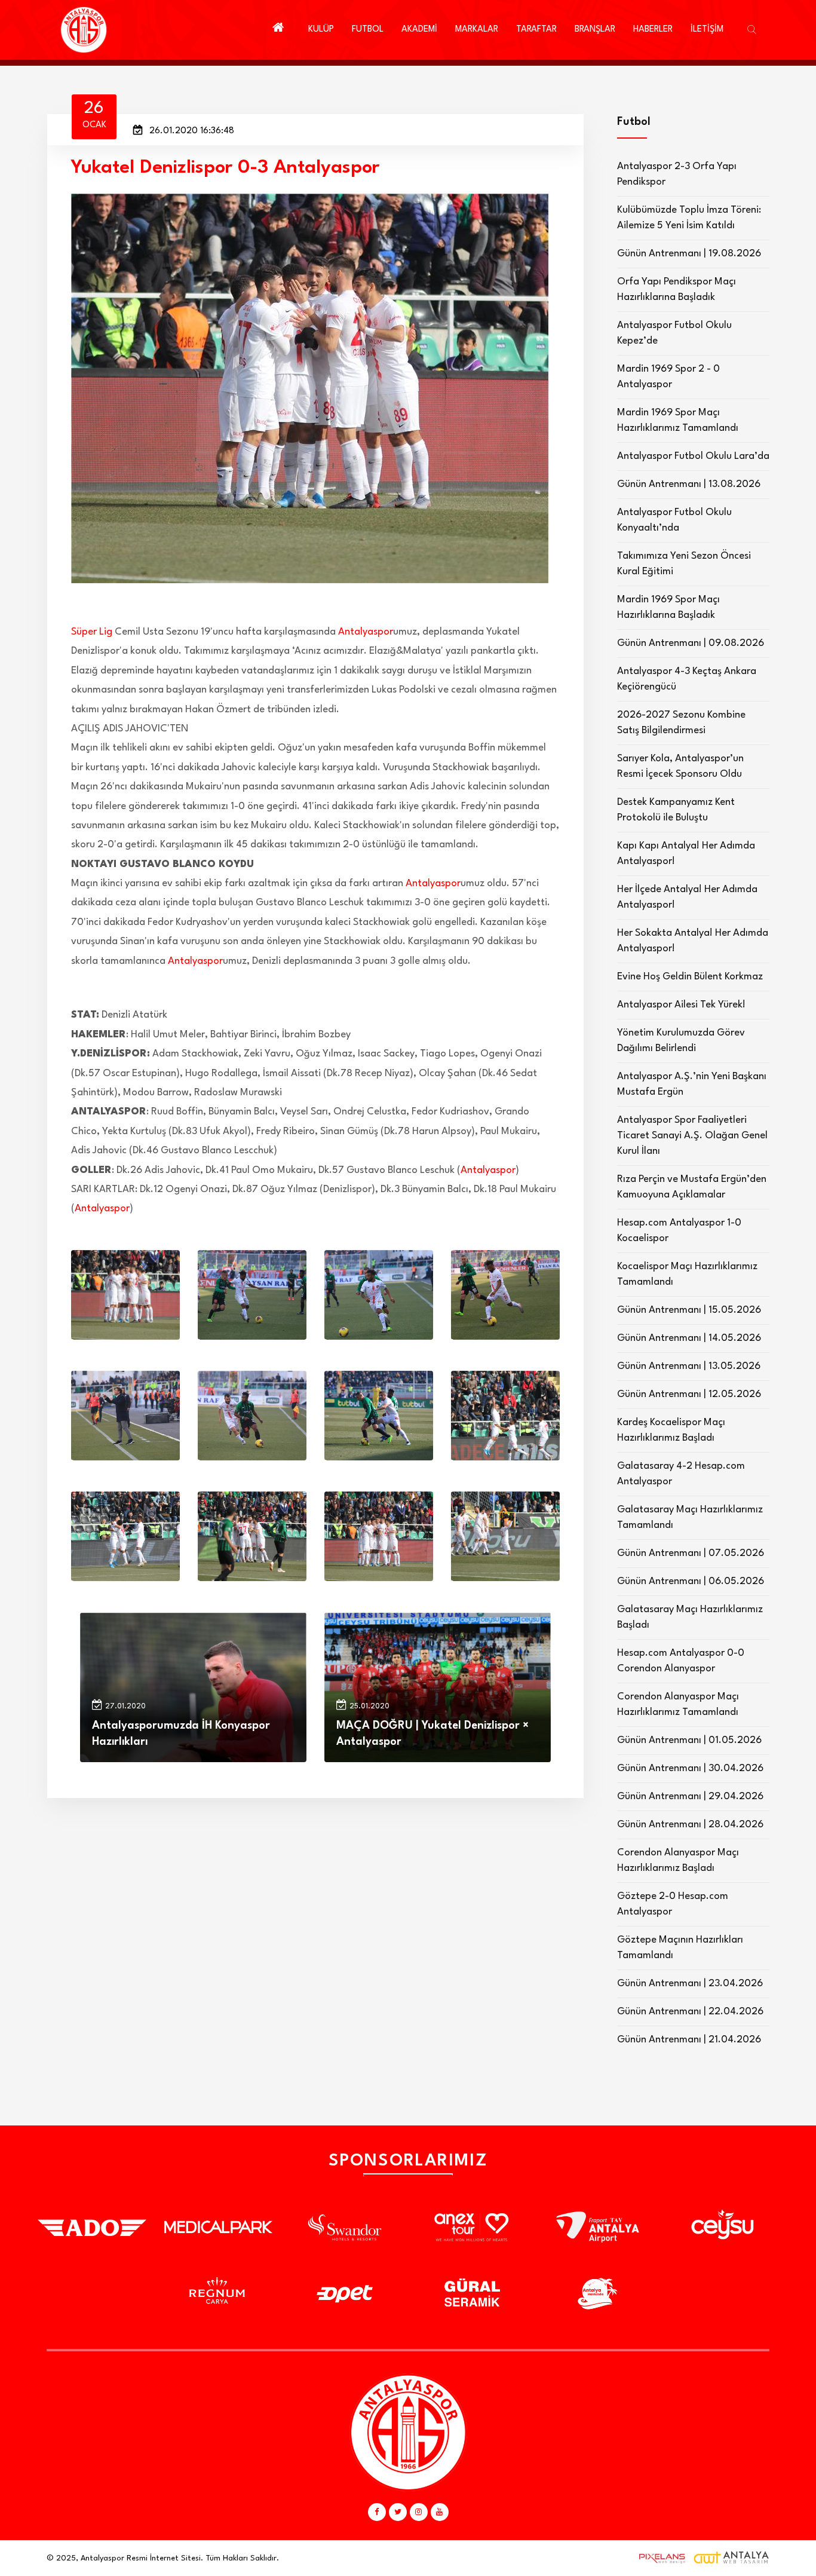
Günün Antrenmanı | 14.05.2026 (689, 1338)
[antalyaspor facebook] (377, 2512)
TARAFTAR (536, 30)
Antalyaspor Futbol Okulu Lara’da (693, 456)
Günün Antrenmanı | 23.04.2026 (690, 1984)
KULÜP (321, 30)
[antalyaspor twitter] (398, 2512)
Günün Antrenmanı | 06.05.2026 (691, 1581)
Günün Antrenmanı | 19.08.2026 (689, 254)
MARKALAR (477, 30)
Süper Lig (92, 632)
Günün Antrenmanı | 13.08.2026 (689, 484)
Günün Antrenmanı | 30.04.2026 (690, 1768)
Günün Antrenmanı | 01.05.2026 (689, 1740)
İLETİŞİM (707, 30)
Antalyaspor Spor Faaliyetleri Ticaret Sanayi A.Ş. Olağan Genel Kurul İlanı (692, 1136)
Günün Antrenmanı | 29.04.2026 (690, 1797)
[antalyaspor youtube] (440, 2512)
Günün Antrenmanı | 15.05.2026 (689, 1310)
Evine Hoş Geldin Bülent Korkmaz (690, 977)
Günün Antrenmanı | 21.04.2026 (689, 2040)
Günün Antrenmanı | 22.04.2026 (690, 2012)
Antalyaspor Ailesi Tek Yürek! (681, 1005)
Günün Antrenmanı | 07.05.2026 (691, 1553)
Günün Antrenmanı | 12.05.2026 (689, 1394)
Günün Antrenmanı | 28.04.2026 (690, 1825)
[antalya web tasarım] (659, 2558)
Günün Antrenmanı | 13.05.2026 (689, 1366)
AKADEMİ (419, 30)
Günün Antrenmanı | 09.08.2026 (691, 643)
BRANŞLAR (595, 30)
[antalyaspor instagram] (419, 2512)
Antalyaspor (366, 632)
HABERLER (653, 30)
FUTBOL (368, 30)
